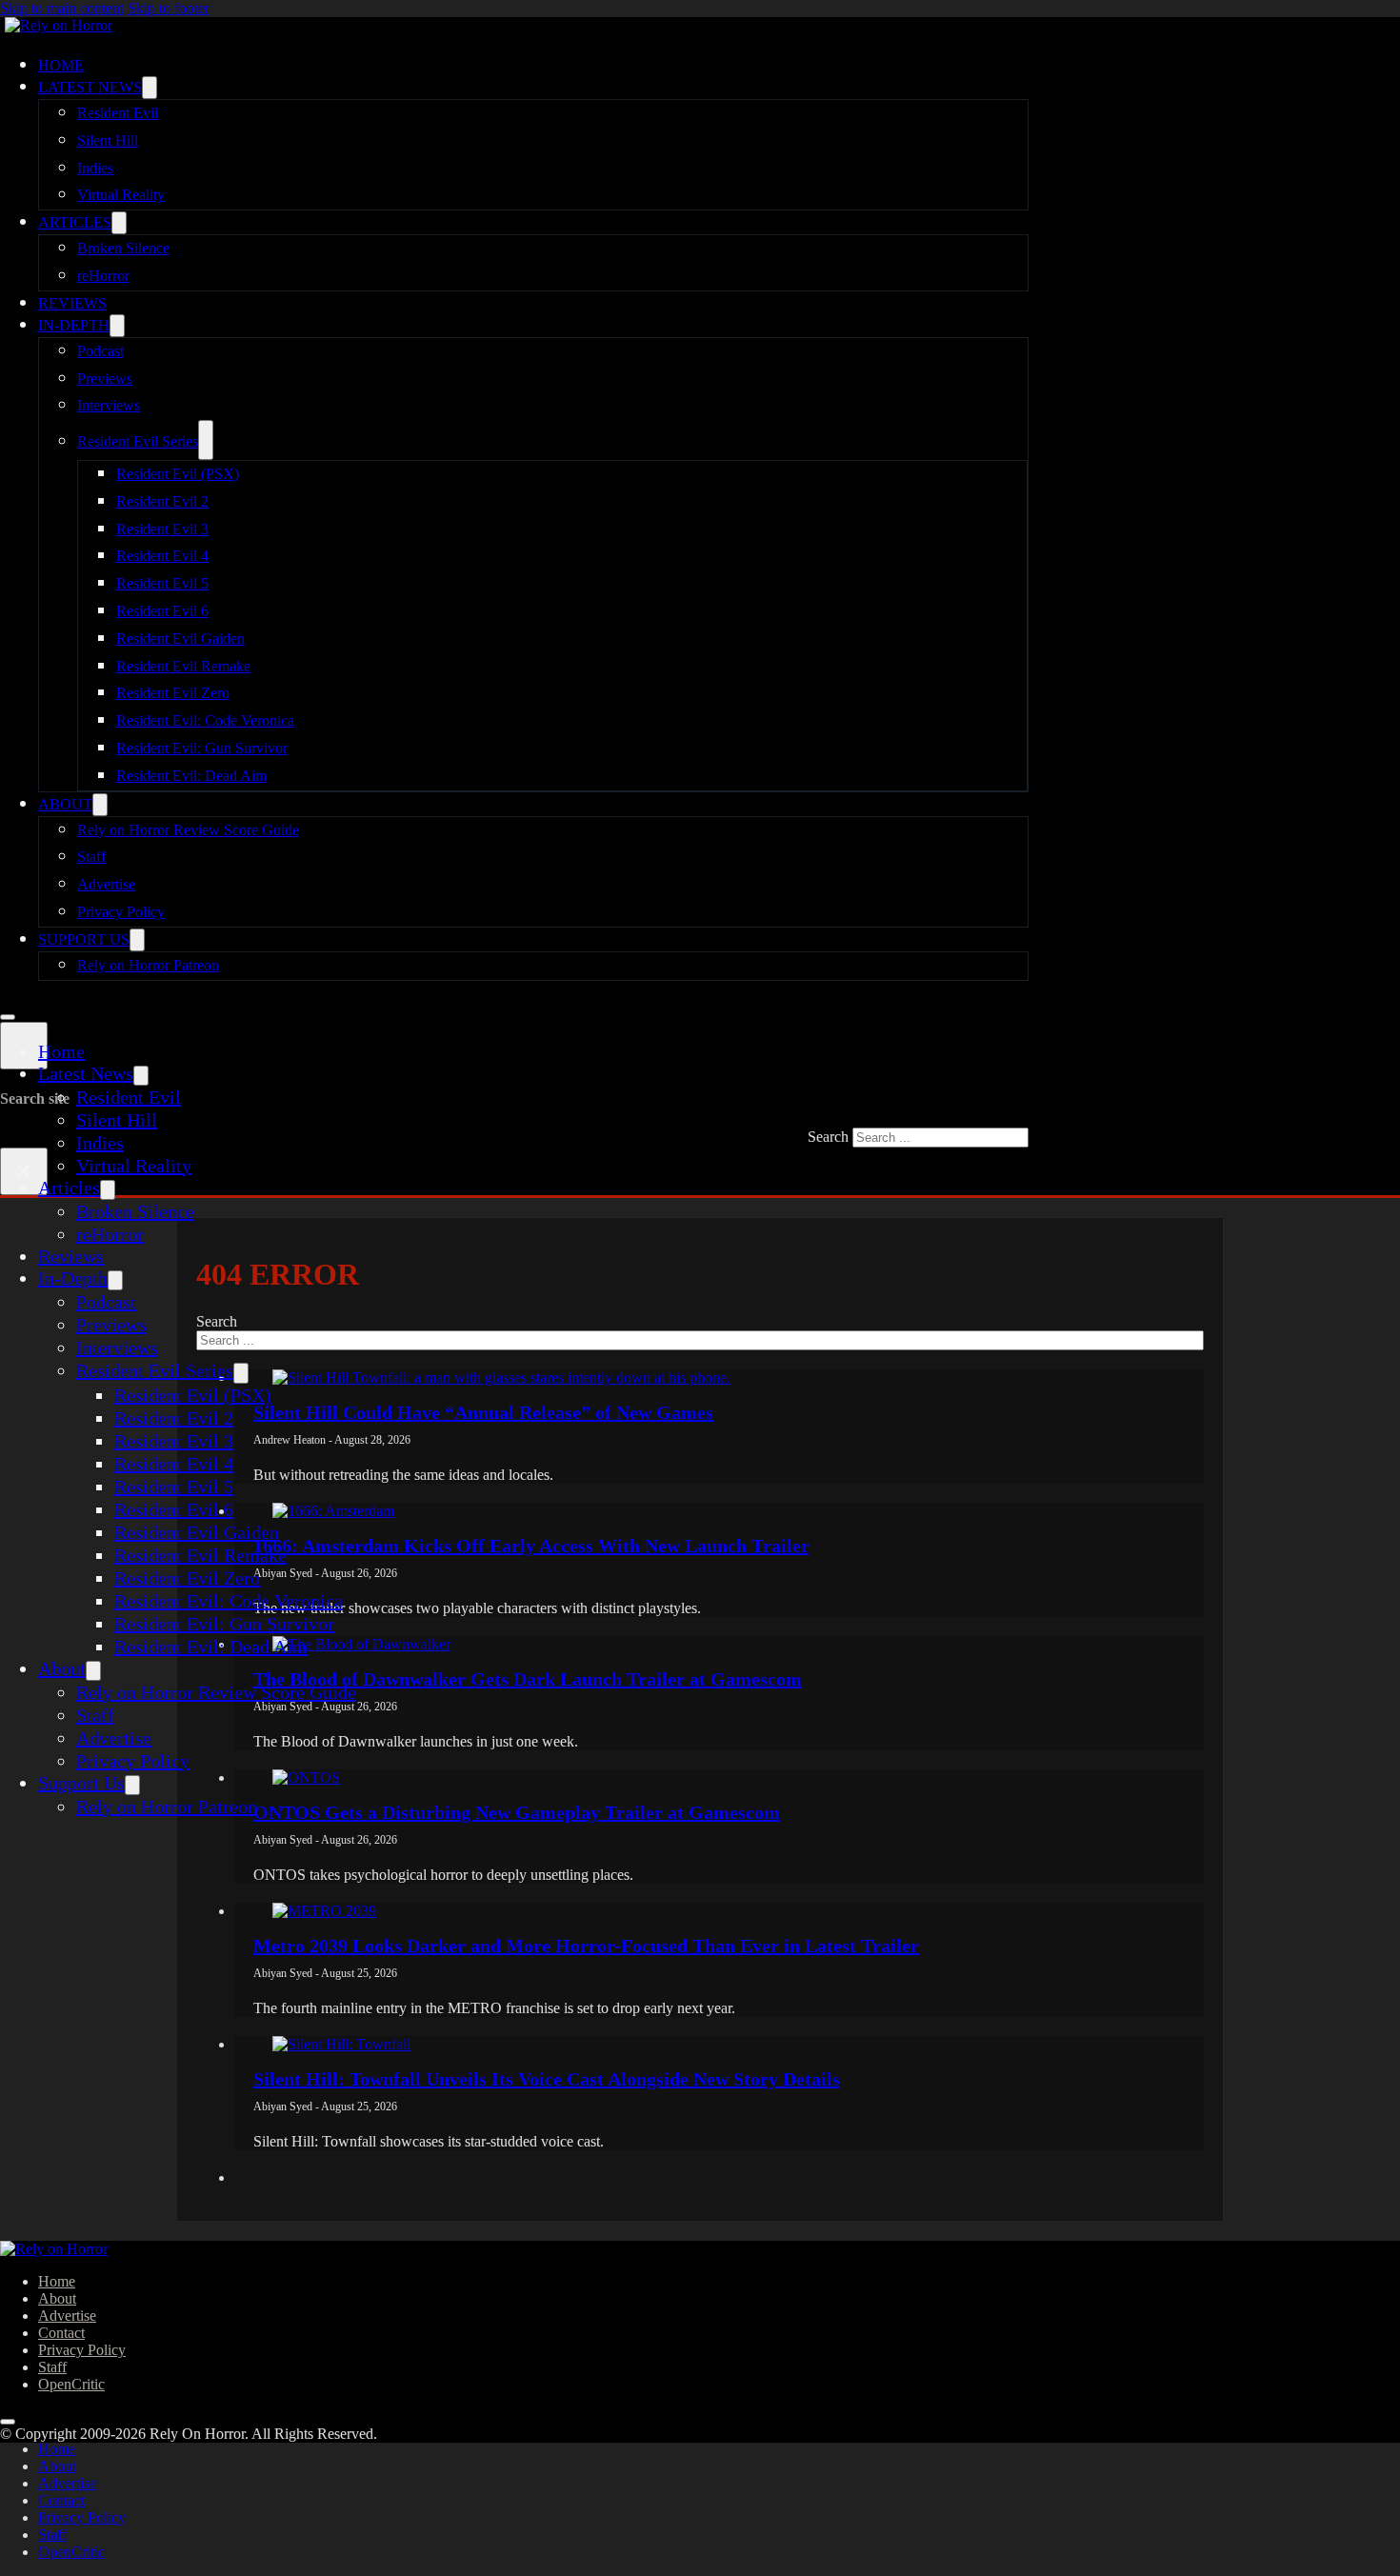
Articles (75, 222)
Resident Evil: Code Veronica (205, 720)
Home (61, 65)
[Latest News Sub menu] (150, 88)
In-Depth (74, 325)
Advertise (106, 884)
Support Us (84, 939)
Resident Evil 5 (162, 583)
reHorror (103, 276)
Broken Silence (123, 248)
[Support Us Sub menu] (137, 940)
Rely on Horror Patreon (148, 965)
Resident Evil (118, 113)
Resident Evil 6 (162, 611)
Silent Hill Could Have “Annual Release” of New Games (483, 1412)
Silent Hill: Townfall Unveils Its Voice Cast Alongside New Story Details (547, 2079)
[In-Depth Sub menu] (117, 326)
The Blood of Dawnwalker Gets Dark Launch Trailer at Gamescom (528, 1679)
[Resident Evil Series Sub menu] (206, 440)
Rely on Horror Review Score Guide (188, 830)
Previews (105, 379)
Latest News (90, 87)
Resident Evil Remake (183, 666)
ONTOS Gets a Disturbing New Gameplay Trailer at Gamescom (517, 1812)
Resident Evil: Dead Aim (191, 776)
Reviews (72, 303)
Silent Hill (108, 140)
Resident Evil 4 (162, 556)
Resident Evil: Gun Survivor (202, 748)
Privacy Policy (121, 912)
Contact (61, 2333)
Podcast (100, 351)
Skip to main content (62, 8)
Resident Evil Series (138, 441)
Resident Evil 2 (162, 501)
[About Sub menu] (100, 805)
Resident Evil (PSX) (178, 474)
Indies (95, 168)
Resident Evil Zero (173, 693)
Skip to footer (169, 8)
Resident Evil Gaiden (180, 639)
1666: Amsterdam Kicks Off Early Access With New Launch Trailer (531, 1546)
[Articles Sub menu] (119, 223)
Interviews (109, 405)
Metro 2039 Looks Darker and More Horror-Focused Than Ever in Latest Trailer (586, 1946)
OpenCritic (71, 2384)
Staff (91, 857)
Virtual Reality (121, 195)
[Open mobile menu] (8, 1017)
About (65, 804)
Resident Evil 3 (162, 529)
